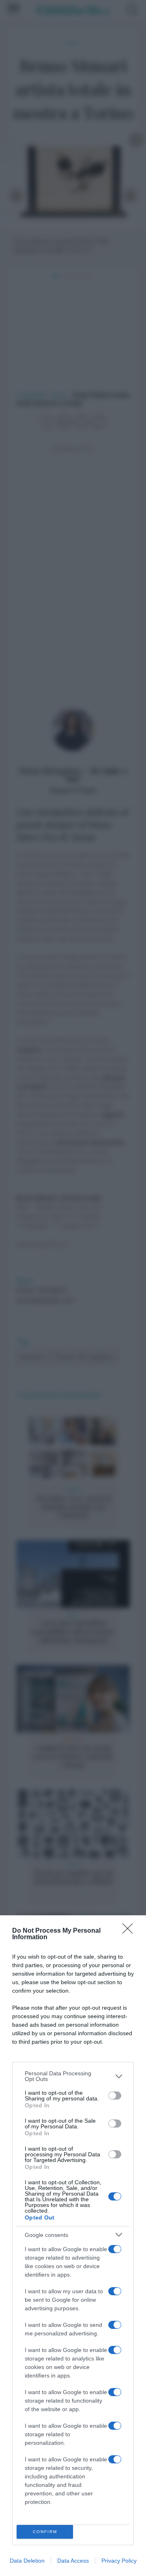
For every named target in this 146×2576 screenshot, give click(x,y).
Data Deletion (27, 2561)
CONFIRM (45, 2532)
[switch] (115, 2096)
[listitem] (73, 2076)
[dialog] (73, 2246)
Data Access (73, 2561)
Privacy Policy (119, 2561)
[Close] (130, 1931)
